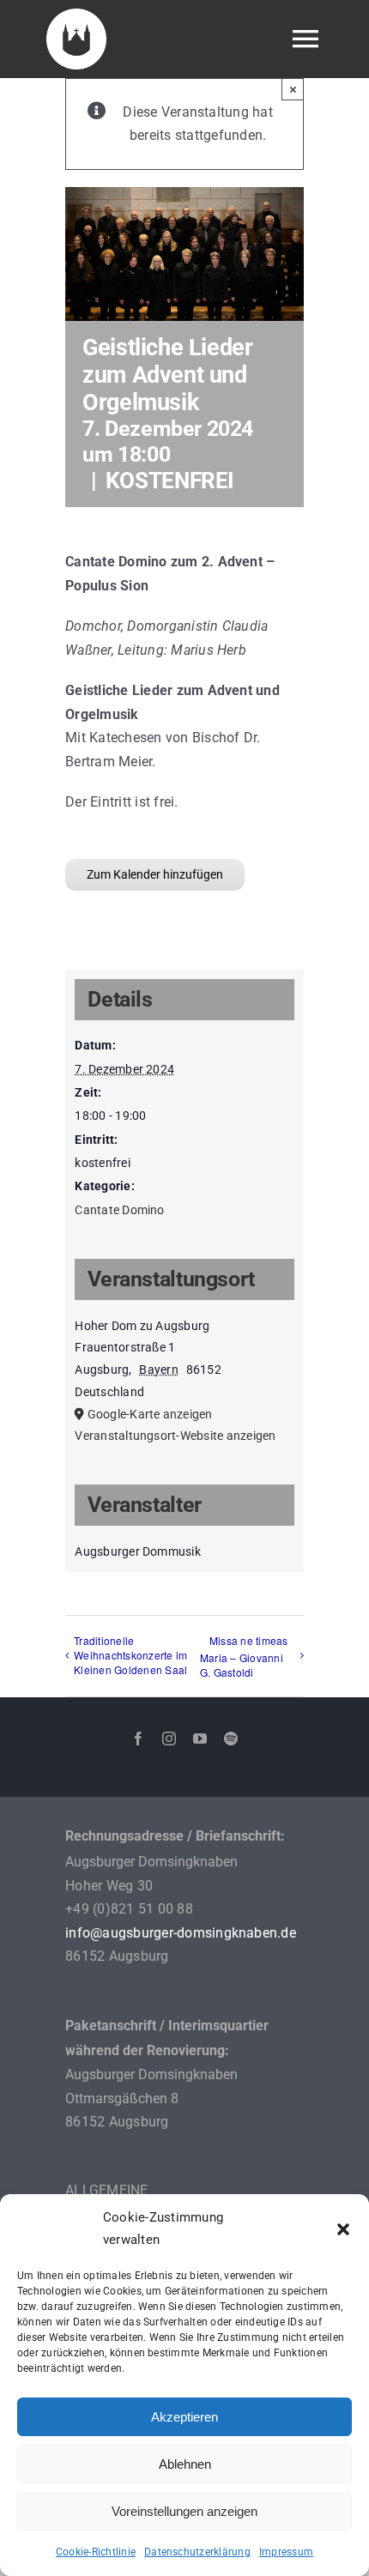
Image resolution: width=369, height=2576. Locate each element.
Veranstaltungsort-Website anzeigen (175, 1436)
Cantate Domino (119, 1210)
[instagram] (169, 1738)
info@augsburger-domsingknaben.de (181, 1933)
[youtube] (200, 1738)
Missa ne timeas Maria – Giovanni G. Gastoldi (244, 1657)
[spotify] (231, 1738)
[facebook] (138, 1738)
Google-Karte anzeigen (150, 1414)
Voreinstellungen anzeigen (184, 2511)
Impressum (286, 2552)
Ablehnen (185, 2464)
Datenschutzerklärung (197, 2552)
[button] (343, 2229)
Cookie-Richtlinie (96, 2552)
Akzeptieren (184, 2417)
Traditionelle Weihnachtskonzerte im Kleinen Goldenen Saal (130, 1655)
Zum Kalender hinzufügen (155, 874)
